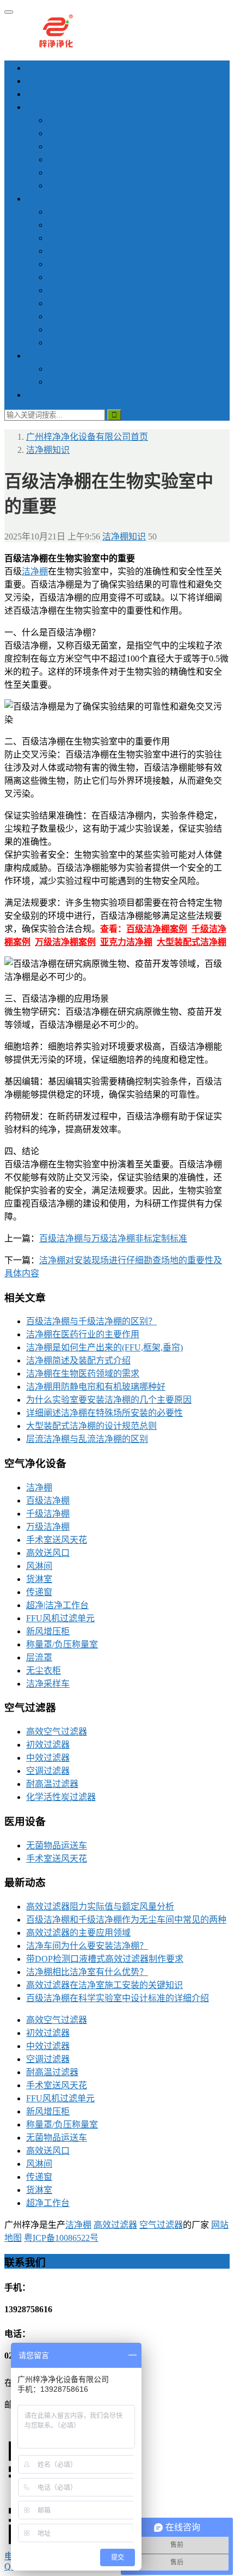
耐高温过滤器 (74, 172)
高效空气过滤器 (78, 120)
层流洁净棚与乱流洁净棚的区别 (87, 1439)
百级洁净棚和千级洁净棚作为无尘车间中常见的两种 (126, 1920)
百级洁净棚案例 (157, 929)
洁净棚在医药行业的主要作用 (83, 1334)
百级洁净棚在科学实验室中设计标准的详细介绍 (118, 1998)
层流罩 (61, 329)
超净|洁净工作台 (79, 290)
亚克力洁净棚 (126, 942)
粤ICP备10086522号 (61, 2238)
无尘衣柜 (65, 343)
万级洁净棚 (48, 1527)
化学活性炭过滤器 (83, 186)
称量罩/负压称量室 (84, 264)
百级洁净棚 (48, 1501)
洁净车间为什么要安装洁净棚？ (87, 1946)
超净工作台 (48, 2203)
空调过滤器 (70, 159)
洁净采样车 (70, 316)
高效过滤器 (48, 94)
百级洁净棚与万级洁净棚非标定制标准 (113, 1238)
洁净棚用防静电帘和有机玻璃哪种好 (96, 1387)
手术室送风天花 (78, 369)
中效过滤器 (70, 133)
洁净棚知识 (124, 537)
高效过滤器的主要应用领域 (78, 1933)
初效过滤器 (70, 146)
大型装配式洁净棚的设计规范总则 (91, 1426)
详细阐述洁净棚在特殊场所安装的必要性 (104, 1413)
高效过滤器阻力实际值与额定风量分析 (100, 1907)
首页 (35, 68)
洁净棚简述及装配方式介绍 (78, 1360)
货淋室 (61, 251)
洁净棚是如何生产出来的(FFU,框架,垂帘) (104, 1347)
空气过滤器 (48, 107)
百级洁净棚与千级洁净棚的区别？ (91, 1321)
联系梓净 (44, 395)
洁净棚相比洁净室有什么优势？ (87, 1972)
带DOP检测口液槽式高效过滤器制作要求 (105, 1959)
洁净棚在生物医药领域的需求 (83, 1374)
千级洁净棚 (48, 1514)
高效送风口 (70, 212)
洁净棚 (39, 81)
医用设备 (44, 356)
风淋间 (61, 238)
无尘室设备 (48, 199)
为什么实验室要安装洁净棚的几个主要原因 (109, 1400)
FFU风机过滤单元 (82, 277)
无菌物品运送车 (78, 382)
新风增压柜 (70, 303)
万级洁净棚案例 (65, 942)
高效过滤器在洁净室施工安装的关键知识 (104, 1985)
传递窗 (61, 225)
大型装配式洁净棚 (192, 942)
